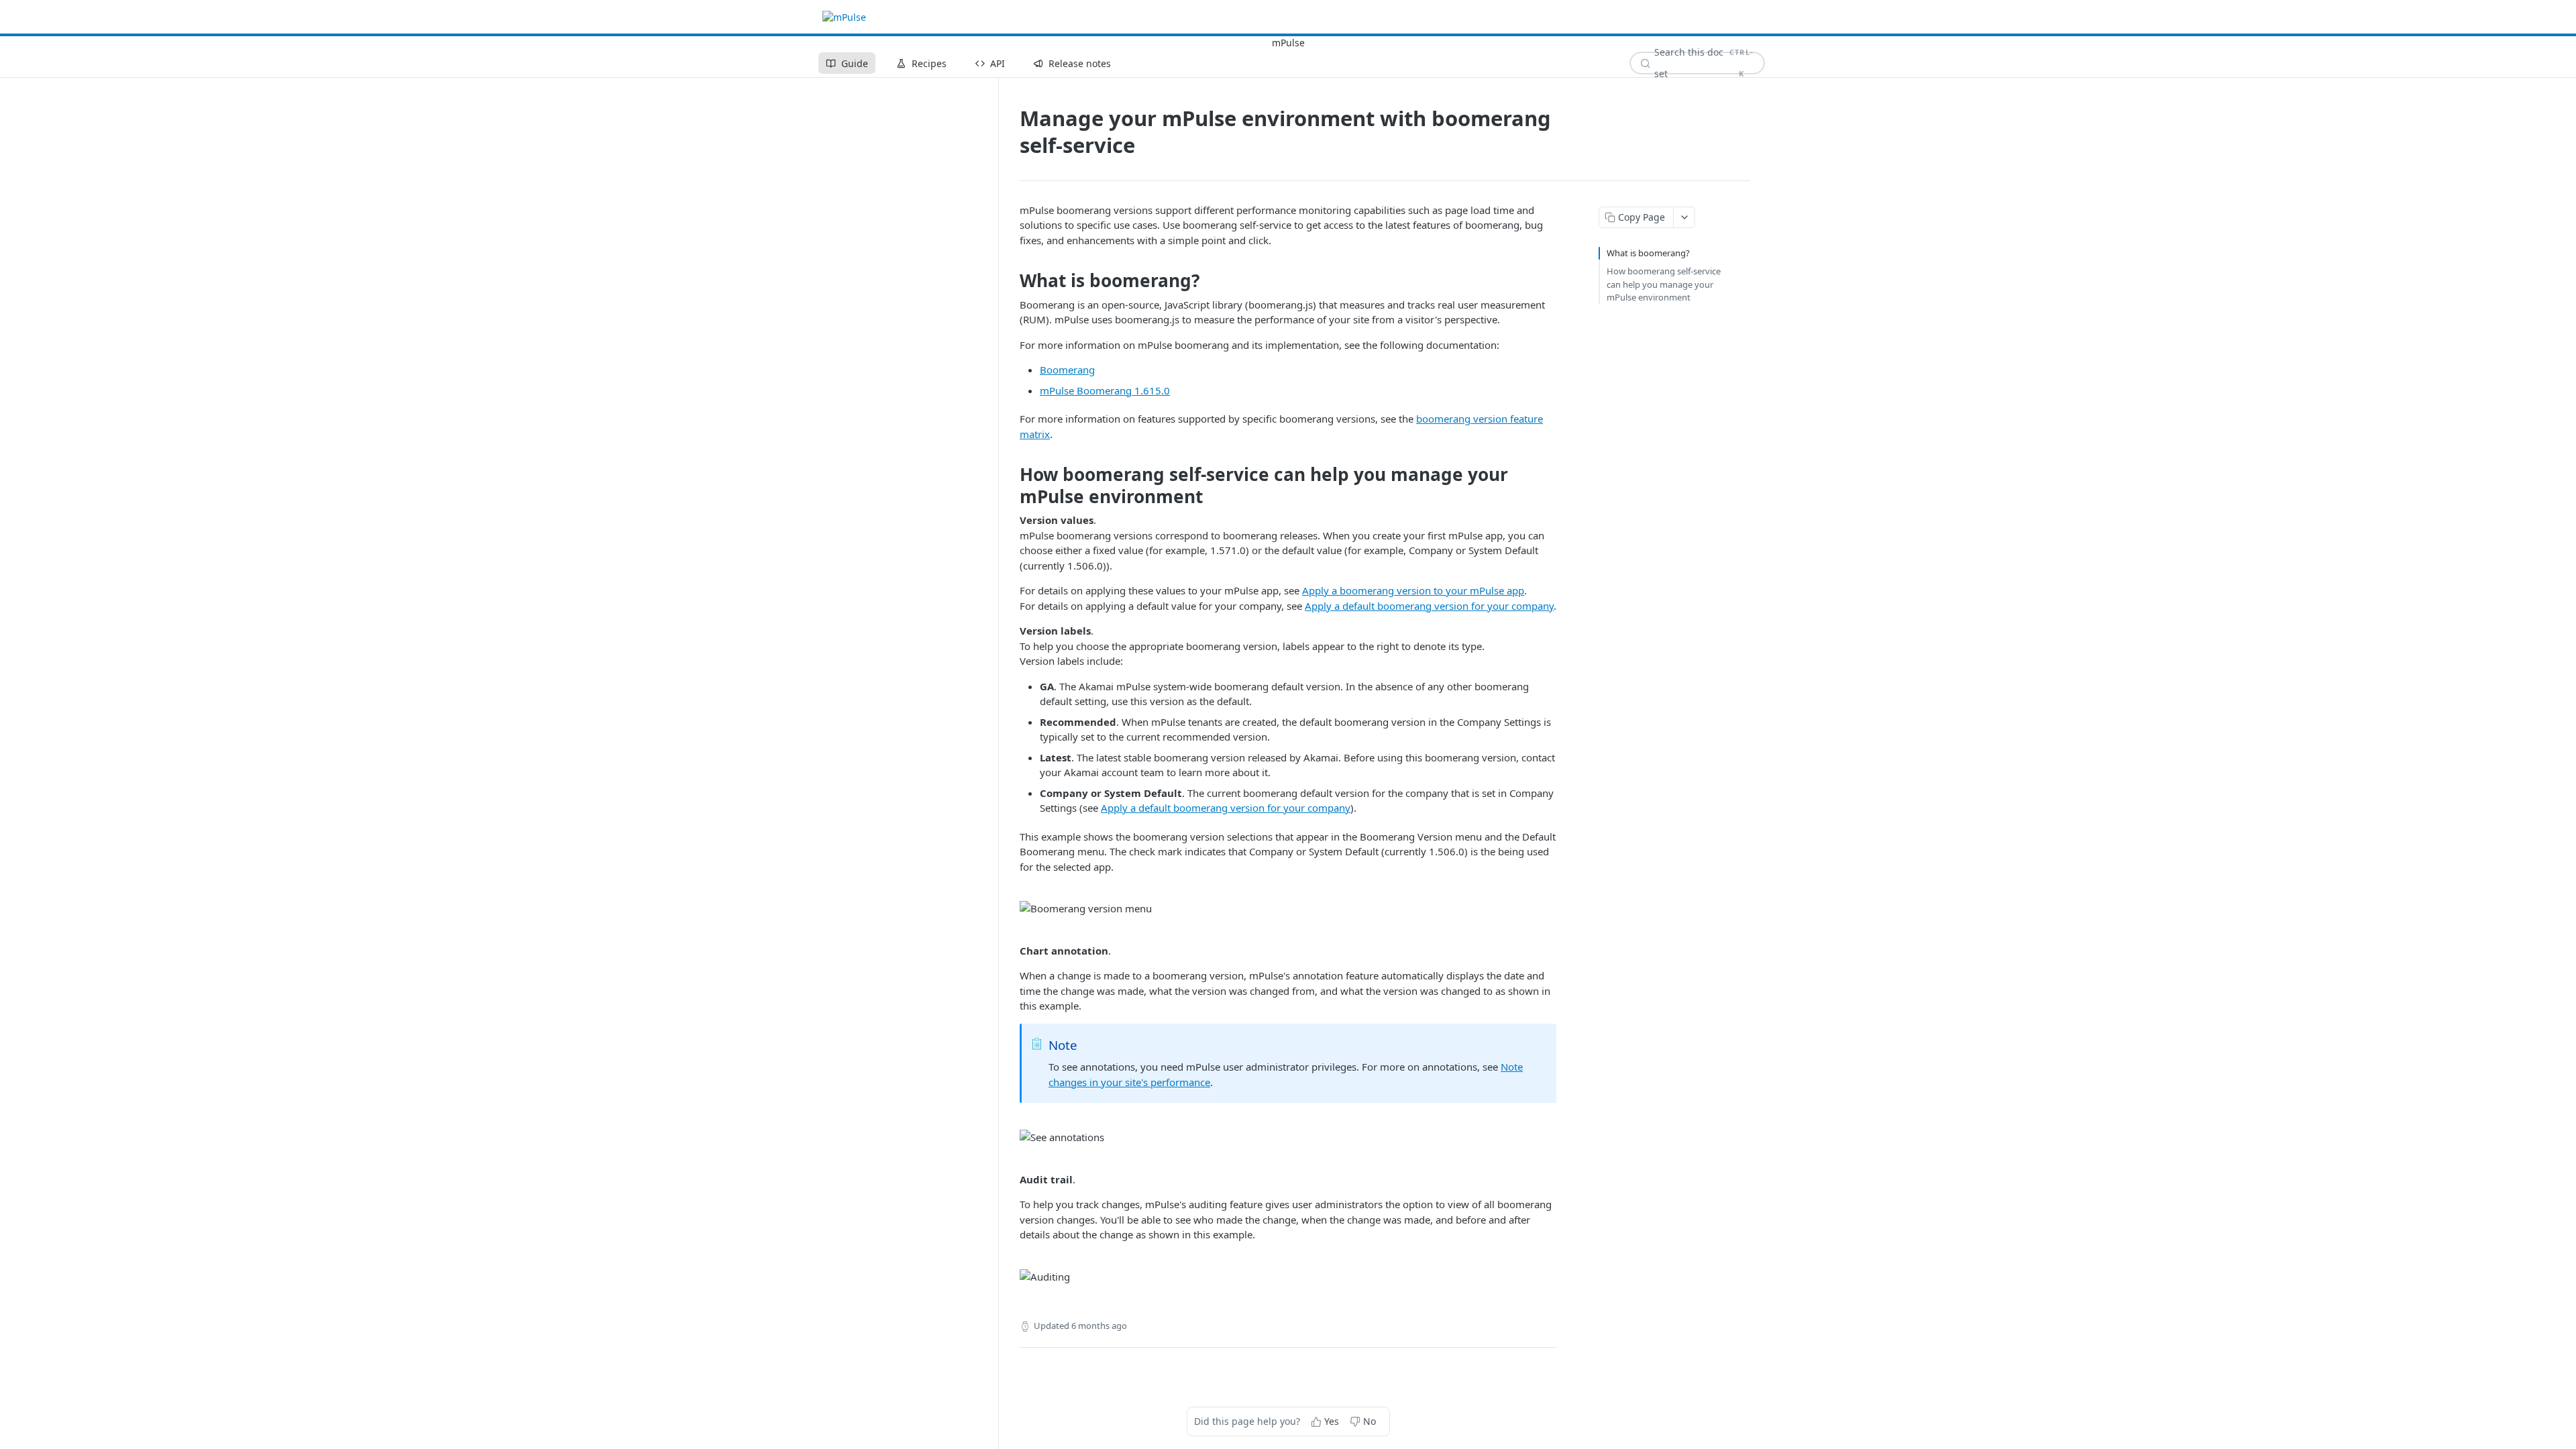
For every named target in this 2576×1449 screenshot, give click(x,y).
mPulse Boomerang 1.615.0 (1105, 390)
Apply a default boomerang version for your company (1429, 606)
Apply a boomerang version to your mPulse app (1413, 590)
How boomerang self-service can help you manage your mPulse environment (1664, 284)
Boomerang (1067, 370)
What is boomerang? (1648, 253)
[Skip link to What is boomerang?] (1011, 280)
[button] (1288, 909)
